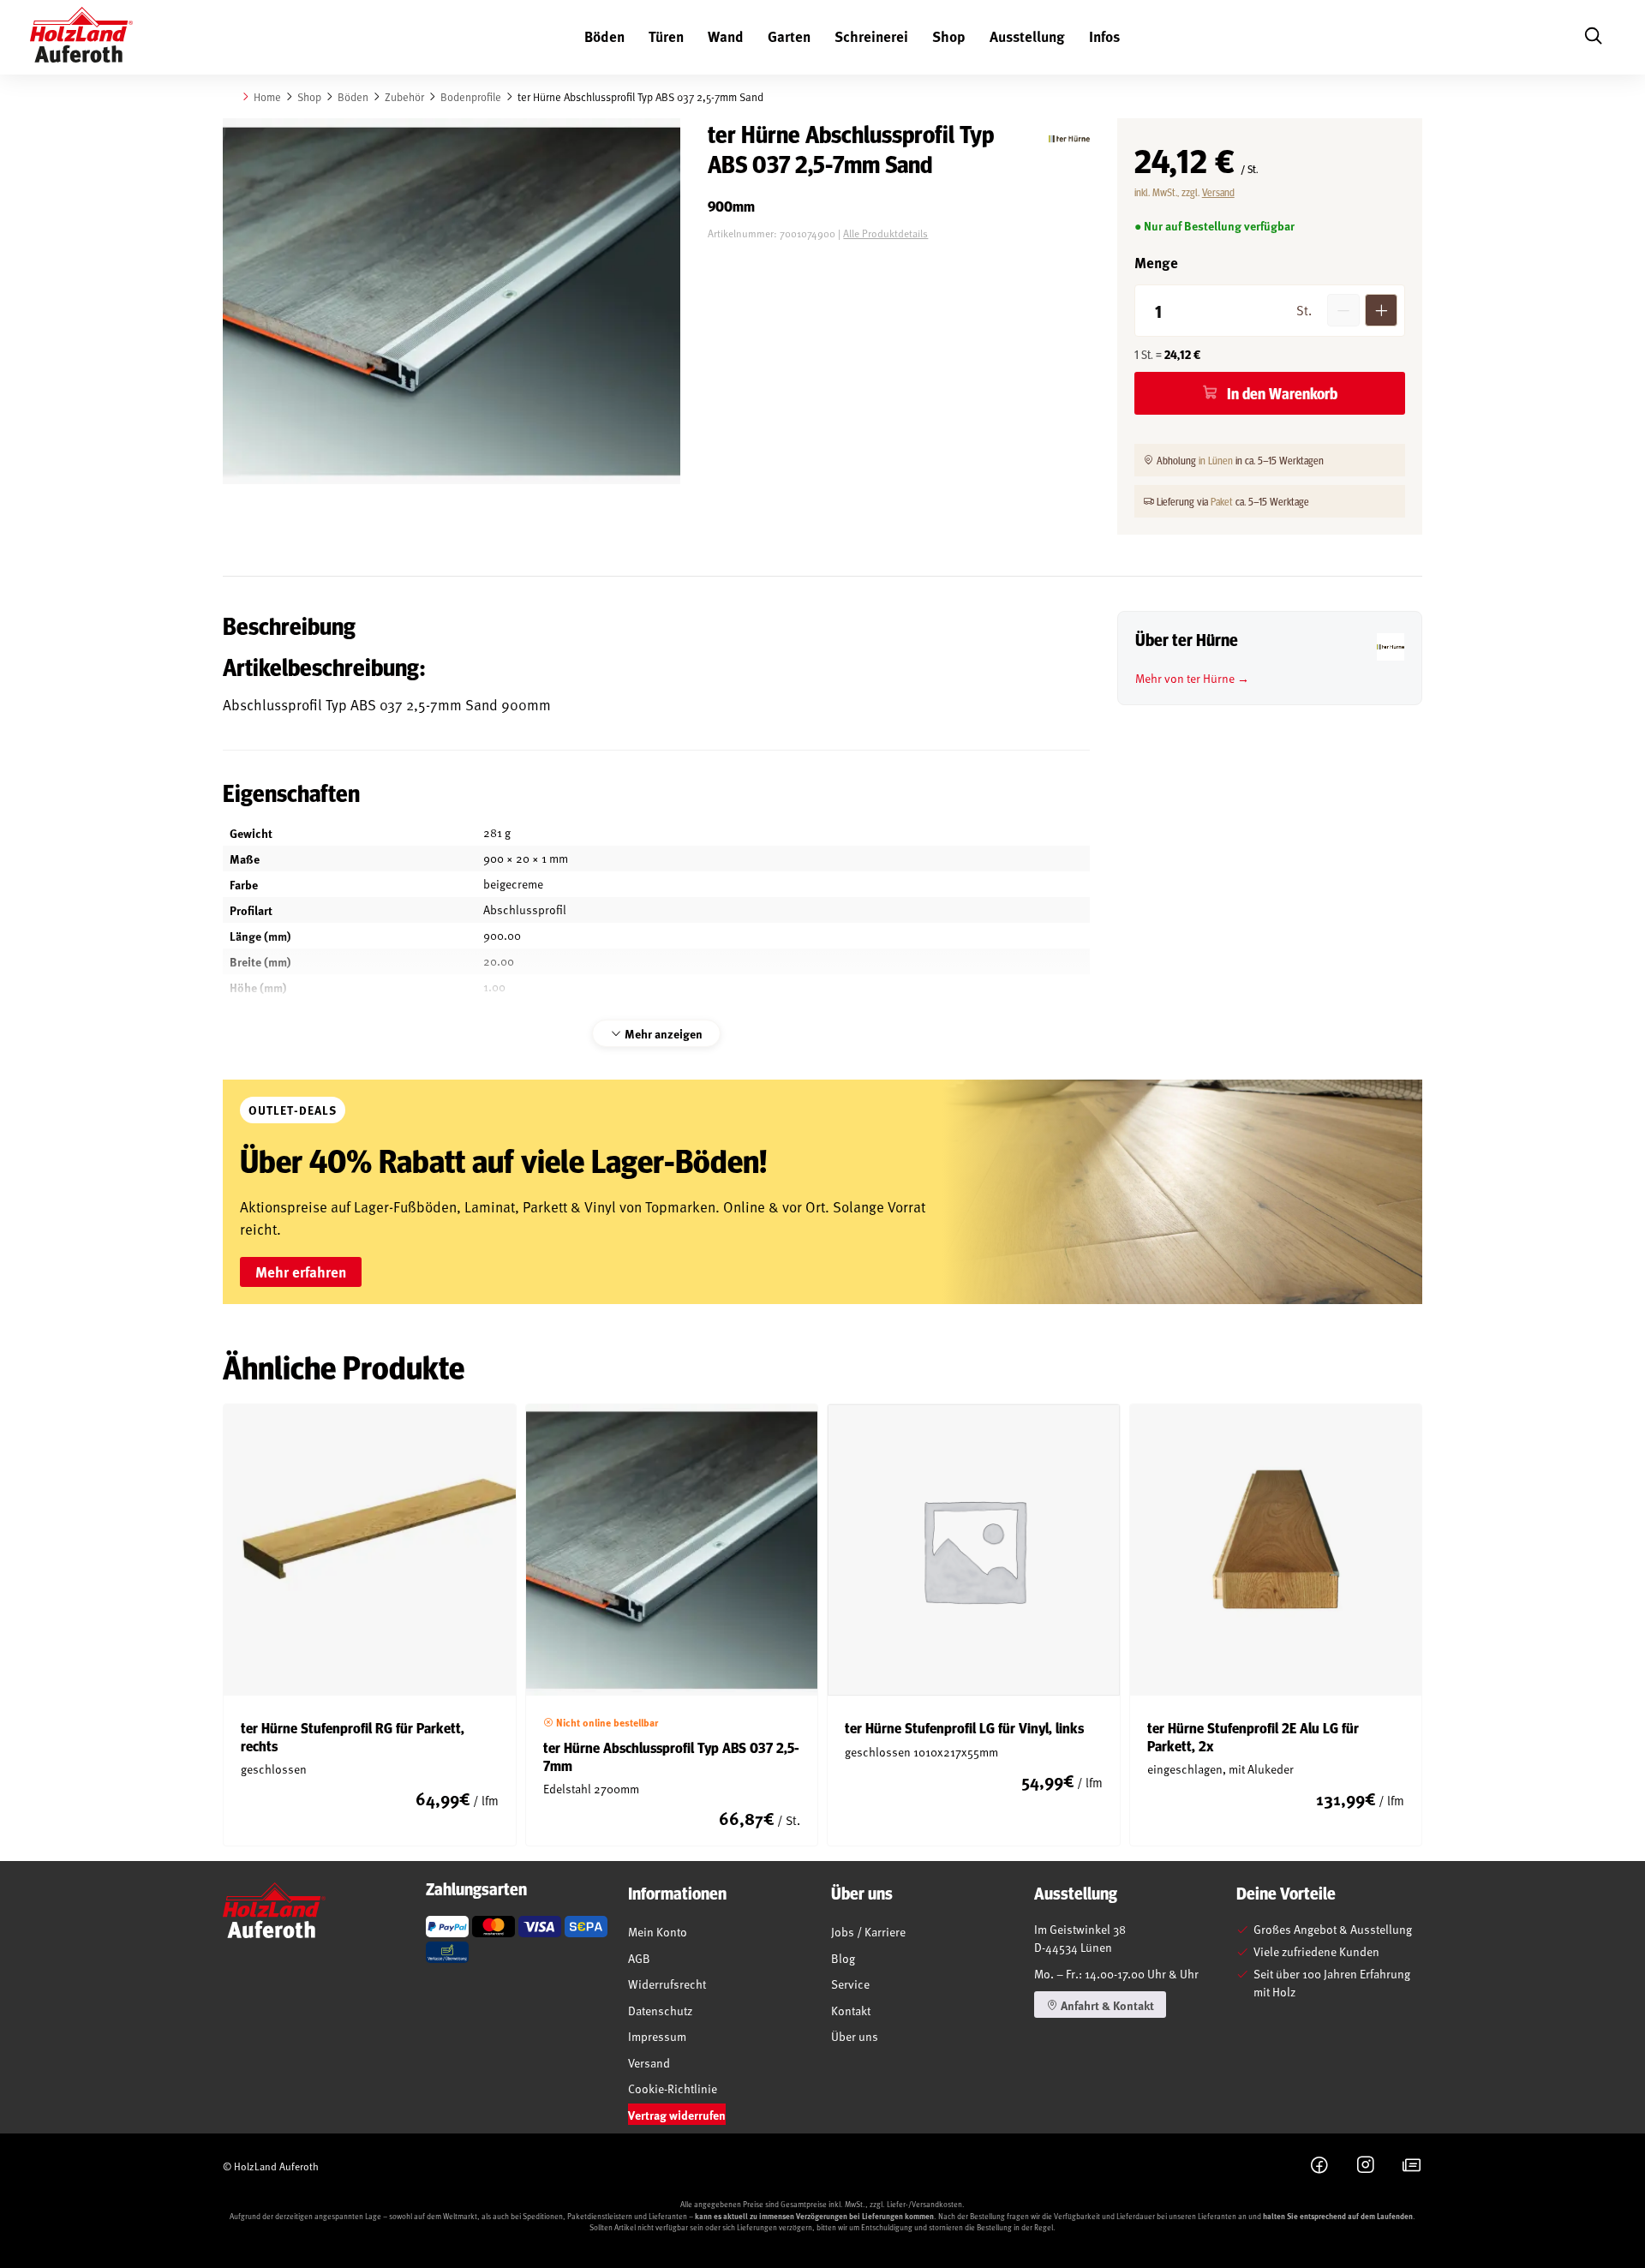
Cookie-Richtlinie (673, 2088)
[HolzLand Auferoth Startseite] (81, 38)
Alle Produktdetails (885, 233)
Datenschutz (660, 2011)
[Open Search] (1593, 37)
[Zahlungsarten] (447, 1927)
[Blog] (1412, 2166)
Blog (843, 1958)
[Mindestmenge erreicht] (1343, 310)
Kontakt (851, 2011)
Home (267, 97)
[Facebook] (1319, 2166)
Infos (1104, 36)
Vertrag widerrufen (677, 2115)
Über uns (855, 2036)
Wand (726, 36)
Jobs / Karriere (868, 1932)
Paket (1222, 501)
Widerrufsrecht (667, 1984)
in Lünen (1216, 460)
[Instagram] (1366, 2166)
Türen (666, 36)
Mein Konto (658, 1932)
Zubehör (404, 97)
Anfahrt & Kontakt (1106, 2005)
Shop (949, 36)
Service (850, 1984)
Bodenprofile (471, 97)
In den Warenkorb (1282, 393)
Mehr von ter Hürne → (1192, 678)
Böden (604, 36)
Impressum (657, 2036)
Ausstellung (1027, 36)
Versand (1218, 192)
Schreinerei (871, 36)
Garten (789, 36)
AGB (639, 1958)
